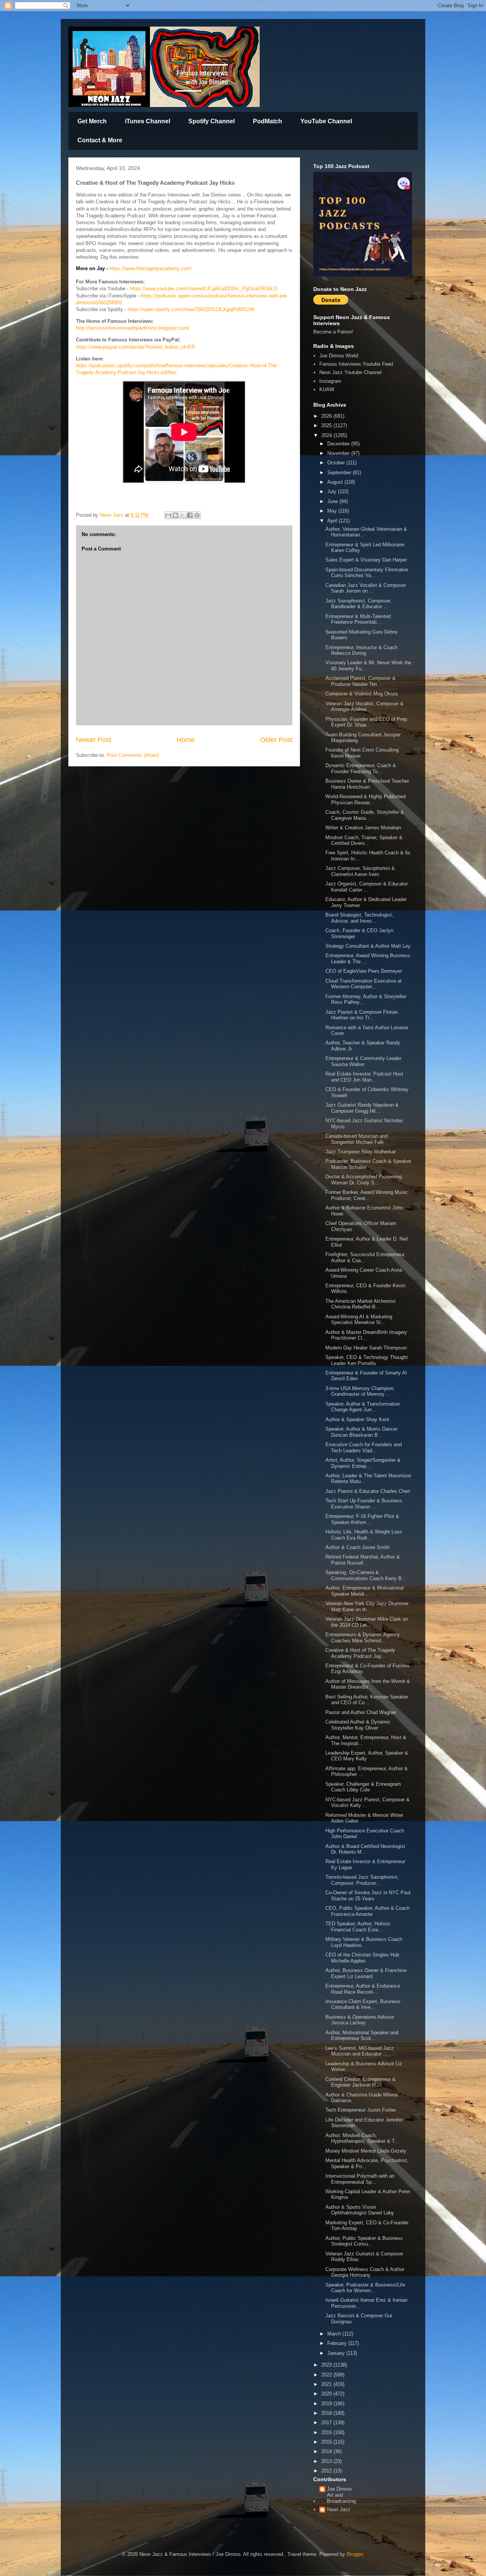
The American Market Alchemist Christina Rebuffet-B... (361, 1304)
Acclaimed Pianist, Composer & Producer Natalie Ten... (361, 681)
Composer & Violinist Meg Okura (361, 694)
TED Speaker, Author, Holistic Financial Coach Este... (358, 1927)
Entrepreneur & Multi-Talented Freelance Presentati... (358, 619)
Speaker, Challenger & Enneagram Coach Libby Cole (363, 1787)
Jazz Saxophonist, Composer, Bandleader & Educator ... (358, 604)
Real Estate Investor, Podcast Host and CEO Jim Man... (364, 1077)
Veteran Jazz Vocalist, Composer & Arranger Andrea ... (364, 707)
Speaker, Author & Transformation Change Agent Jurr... (363, 1407)
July (333, 491)
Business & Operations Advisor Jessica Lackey (360, 2020)
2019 (327, 2404)
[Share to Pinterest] (197, 515)
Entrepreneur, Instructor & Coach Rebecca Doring (361, 650)
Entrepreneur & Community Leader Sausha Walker (363, 1061)
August (336, 482)
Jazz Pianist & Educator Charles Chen (368, 1491)
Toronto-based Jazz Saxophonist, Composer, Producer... (362, 1880)
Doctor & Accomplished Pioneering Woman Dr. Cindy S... (364, 1180)
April (333, 521)
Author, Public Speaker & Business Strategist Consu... (364, 2241)
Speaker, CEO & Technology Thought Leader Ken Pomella (367, 1360)
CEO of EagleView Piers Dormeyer (364, 971)
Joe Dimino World (339, 356)
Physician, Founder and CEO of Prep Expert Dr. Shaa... (366, 722)
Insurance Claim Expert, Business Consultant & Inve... (363, 2004)
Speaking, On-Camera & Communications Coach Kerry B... (366, 1575)
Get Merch (92, 121)
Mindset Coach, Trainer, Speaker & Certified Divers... (364, 841)
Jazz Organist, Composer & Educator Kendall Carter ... (367, 887)
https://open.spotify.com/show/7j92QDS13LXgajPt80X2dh (191, 309)
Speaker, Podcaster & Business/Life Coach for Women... (365, 2288)
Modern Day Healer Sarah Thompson (366, 1348)
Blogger (355, 2554)
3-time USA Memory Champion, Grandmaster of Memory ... (360, 1391)
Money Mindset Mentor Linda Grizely (366, 2151)
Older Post (276, 740)
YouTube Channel (326, 121)
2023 (327, 2365)
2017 (327, 2423)
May (333, 511)
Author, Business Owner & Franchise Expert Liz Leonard (366, 1973)
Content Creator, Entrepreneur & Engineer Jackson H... (361, 2082)
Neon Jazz (339, 2509)
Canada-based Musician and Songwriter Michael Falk (357, 1139)
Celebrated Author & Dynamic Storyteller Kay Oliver (358, 1725)
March (335, 2334)
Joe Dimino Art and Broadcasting (341, 2495)
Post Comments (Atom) (133, 755)
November (339, 453)
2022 (327, 2375)
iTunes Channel (148, 121)
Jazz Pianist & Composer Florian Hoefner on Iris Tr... (362, 1015)
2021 (327, 2384)
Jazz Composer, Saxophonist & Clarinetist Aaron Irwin (360, 871)
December (339, 444)
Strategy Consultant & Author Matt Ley (368, 946)
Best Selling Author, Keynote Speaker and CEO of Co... (367, 1700)
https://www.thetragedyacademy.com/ (151, 268)
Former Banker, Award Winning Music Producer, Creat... (367, 1195)
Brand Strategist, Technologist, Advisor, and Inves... (359, 918)
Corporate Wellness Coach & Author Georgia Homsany (365, 2272)
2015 (327, 2442)
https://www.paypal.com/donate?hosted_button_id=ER (135, 347)
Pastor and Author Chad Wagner (361, 1712)
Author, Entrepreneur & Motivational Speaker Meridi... (364, 1591)
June (333, 501)
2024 (327, 435)
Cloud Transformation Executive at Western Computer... (364, 984)
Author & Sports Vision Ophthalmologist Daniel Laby (361, 2210)
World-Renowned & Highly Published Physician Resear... (365, 800)
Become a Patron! (333, 332)
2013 (327, 2461)
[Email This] (168, 515)
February (338, 2343)
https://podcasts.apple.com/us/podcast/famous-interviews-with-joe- (214, 296)
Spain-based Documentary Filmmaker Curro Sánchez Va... (367, 573)
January (337, 2353)
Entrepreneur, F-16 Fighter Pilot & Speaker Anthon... (362, 1519)
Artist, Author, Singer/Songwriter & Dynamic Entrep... (363, 1463)
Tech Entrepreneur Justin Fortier (361, 2110)
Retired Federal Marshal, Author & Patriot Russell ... (363, 1560)
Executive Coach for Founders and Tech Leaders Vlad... (364, 1448)
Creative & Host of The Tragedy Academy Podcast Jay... (360, 1653)
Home (186, 740)
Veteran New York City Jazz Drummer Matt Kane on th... (367, 1606)
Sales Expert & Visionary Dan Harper (366, 560)
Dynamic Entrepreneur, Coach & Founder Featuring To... (361, 768)
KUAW (327, 389)
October (337, 463)
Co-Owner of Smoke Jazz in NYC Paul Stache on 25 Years (368, 1896)
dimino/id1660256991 (99, 303)
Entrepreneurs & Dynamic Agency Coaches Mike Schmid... (363, 1638)
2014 (327, 2451)
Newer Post (94, 740)
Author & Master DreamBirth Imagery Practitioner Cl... (366, 1335)
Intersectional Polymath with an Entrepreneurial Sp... (360, 2179)
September (340, 473)
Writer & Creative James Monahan (364, 828)
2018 (327, 2413)
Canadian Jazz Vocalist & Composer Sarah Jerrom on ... (366, 588)
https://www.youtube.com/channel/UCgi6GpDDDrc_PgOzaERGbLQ (204, 289)
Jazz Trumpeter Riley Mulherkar (361, 1152)
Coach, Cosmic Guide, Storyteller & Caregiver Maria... (365, 815)
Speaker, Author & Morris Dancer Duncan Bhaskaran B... (361, 1432)
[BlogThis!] (175, 515)
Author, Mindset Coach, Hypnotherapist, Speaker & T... (362, 2138)
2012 (327, 2471)
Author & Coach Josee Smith (357, 1547)
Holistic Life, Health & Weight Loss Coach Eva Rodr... (364, 1535)
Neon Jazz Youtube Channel (350, 372)
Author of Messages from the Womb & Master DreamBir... (368, 1684)
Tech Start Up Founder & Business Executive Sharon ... (364, 1504)
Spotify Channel (211, 121)
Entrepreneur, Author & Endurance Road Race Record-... (363, 1989)
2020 (327, 2394)
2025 (327, 425)
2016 (327, 2432)
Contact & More (100, 140)
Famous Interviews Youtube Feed (356, 364)
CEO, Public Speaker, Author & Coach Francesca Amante (368, 1911)
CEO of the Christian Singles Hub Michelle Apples (362, 1958)
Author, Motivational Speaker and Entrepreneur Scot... (362, 2036)
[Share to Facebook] (190, 515)
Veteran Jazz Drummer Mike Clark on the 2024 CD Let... (367, 1622)
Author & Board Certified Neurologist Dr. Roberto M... (365, 1849)
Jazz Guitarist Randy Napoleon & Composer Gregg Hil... (362, 1108)
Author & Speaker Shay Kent (357, 1419)
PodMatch (267, 121)
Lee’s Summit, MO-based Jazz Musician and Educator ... (360, 2051)
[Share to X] (183, 515)
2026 (327, 416)
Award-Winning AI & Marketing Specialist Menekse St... (359, 1320)
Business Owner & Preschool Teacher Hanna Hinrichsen (367, 784)
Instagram (330, 381)
